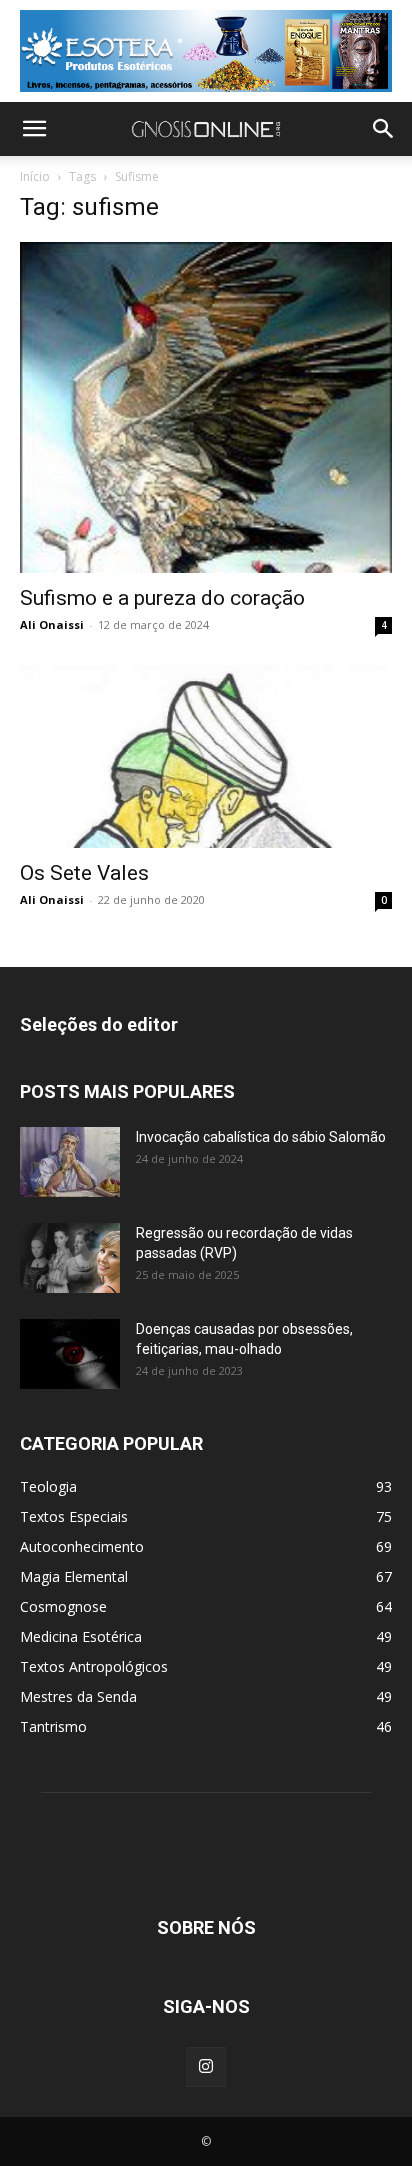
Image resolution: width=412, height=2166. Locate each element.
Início (35, 176)
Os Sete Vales (84, 873)
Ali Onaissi (52, 624)
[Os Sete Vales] (206, 757)
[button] (34, 129)
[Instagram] (206, 2067)
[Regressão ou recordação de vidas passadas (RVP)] (70, 1258)
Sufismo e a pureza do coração (162, 598)
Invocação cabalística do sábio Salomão (261, 1137)
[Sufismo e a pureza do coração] (206, 407)
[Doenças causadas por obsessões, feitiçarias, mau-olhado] (70, 1354)
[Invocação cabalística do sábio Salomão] (70, 1162)
